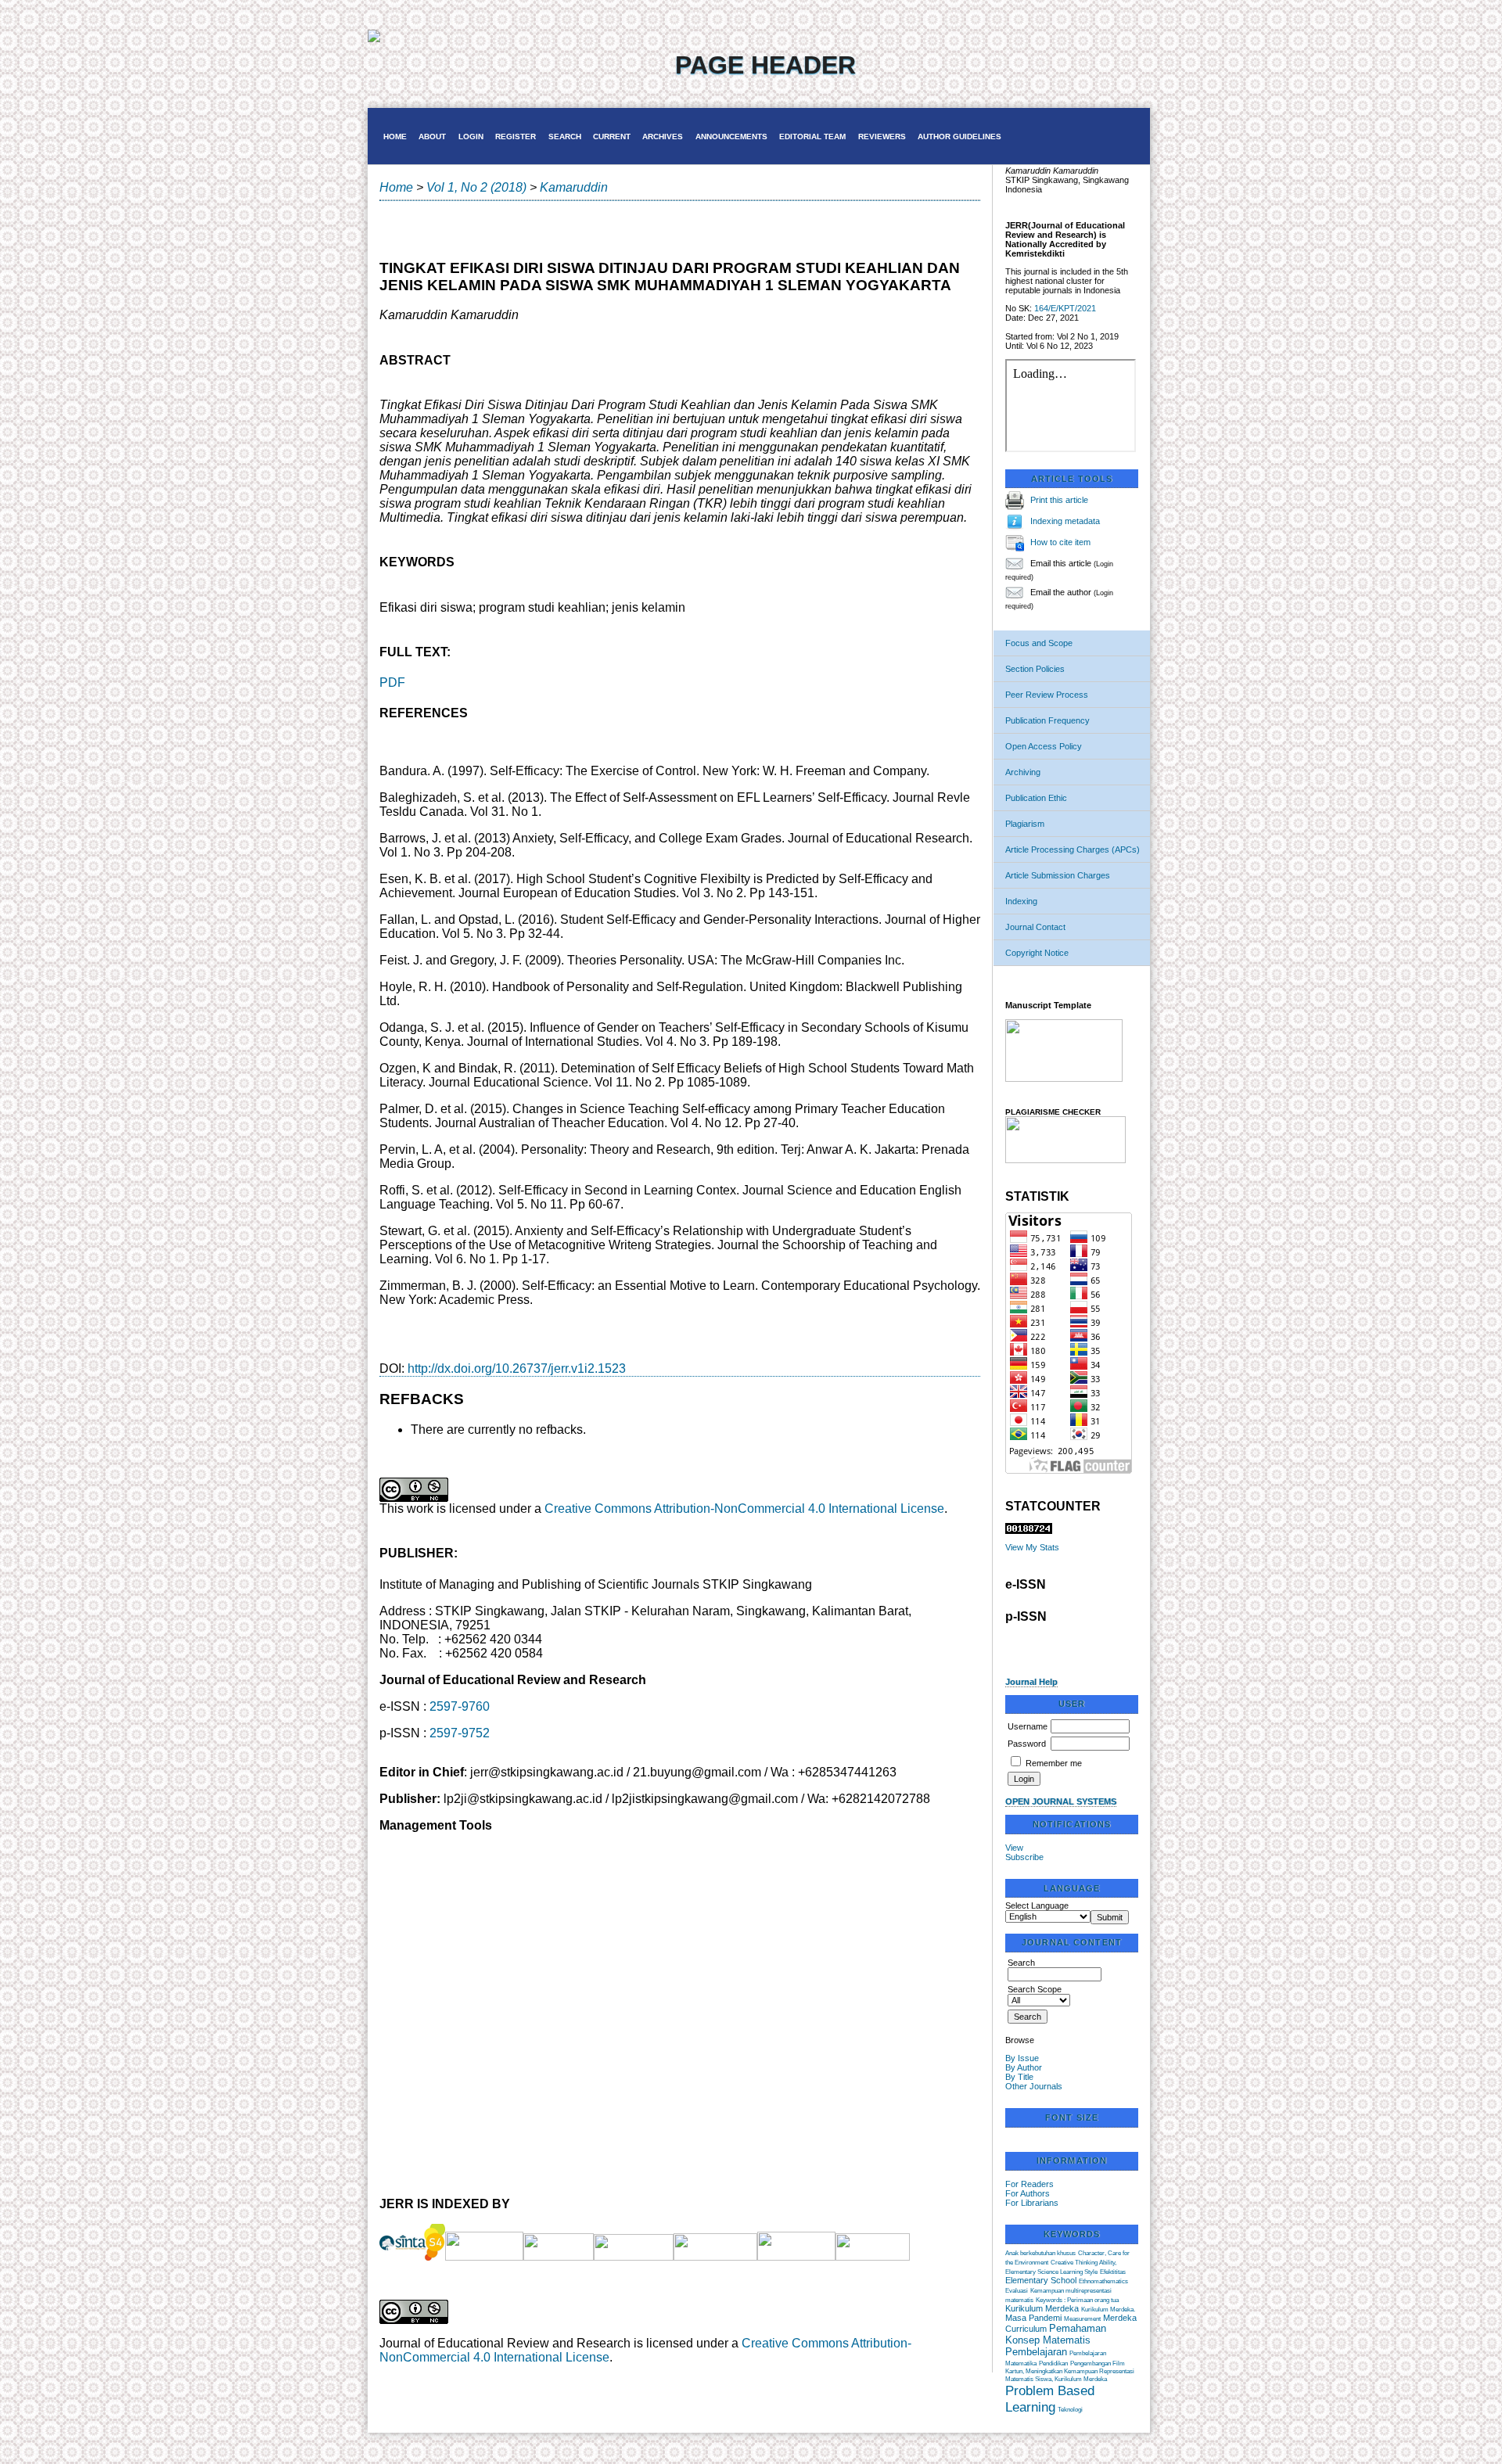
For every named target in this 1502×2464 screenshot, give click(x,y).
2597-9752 (460, 1733)
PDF (392, 682)
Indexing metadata (1065, 521)
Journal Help (1031, 1682)
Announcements (731, 136)
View (1014, 1848)
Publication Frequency (1047, 720)
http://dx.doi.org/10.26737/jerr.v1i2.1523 (517, 1368)
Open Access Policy (1044, 746)
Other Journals (1034, 2086)
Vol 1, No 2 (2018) (476, 187)
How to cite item (1060, 542)
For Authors (1028, 2193)
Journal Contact (1035, 927)
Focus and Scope (1039, 643)
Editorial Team (812, 136)
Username (1028, 1726)
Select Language (1037, 1905)
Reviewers (882, 136)
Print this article (1059, 500)
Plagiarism (1025, 824)
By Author (1024, 2067)
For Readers (1029, 2184)
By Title (1019, 2077)
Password (1027, 1744)
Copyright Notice (1037, 953)
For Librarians (1032, 2203)
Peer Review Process (1047, 695)
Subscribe (1024, 1857)
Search (565, 136)
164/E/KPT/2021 (1065, 308)
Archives (663, 136)
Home (395, 136)
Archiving (1023, 772)
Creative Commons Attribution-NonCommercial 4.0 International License (744, 1509)
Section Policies (1035, 669)
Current (612, 136)
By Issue (1022, 2058)
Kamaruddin (574, 187)
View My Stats (1032, 1547)
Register (516, 136)
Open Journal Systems (1061, 1801)
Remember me (1054, 1763)
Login (471, 136)
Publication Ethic (1036, 798)
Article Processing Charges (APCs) (1073, 849)
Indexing (1021, 901)
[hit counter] (1029, 1531)
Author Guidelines (959, 136)
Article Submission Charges (1058, 875)
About (432, 136)
